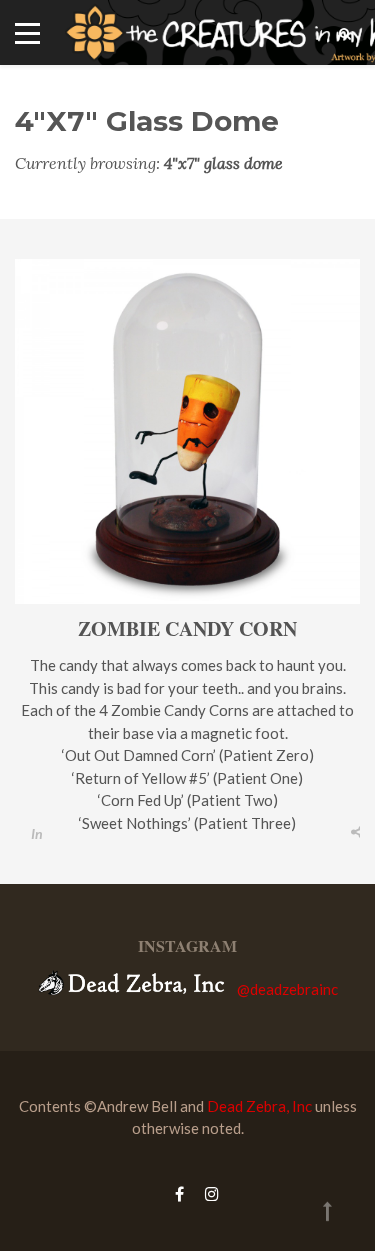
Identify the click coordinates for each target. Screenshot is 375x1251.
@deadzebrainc (287, 989)
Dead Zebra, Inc (259, 1106)
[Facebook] (179, 1193)
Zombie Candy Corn (187, 628)
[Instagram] (207, 1193)
